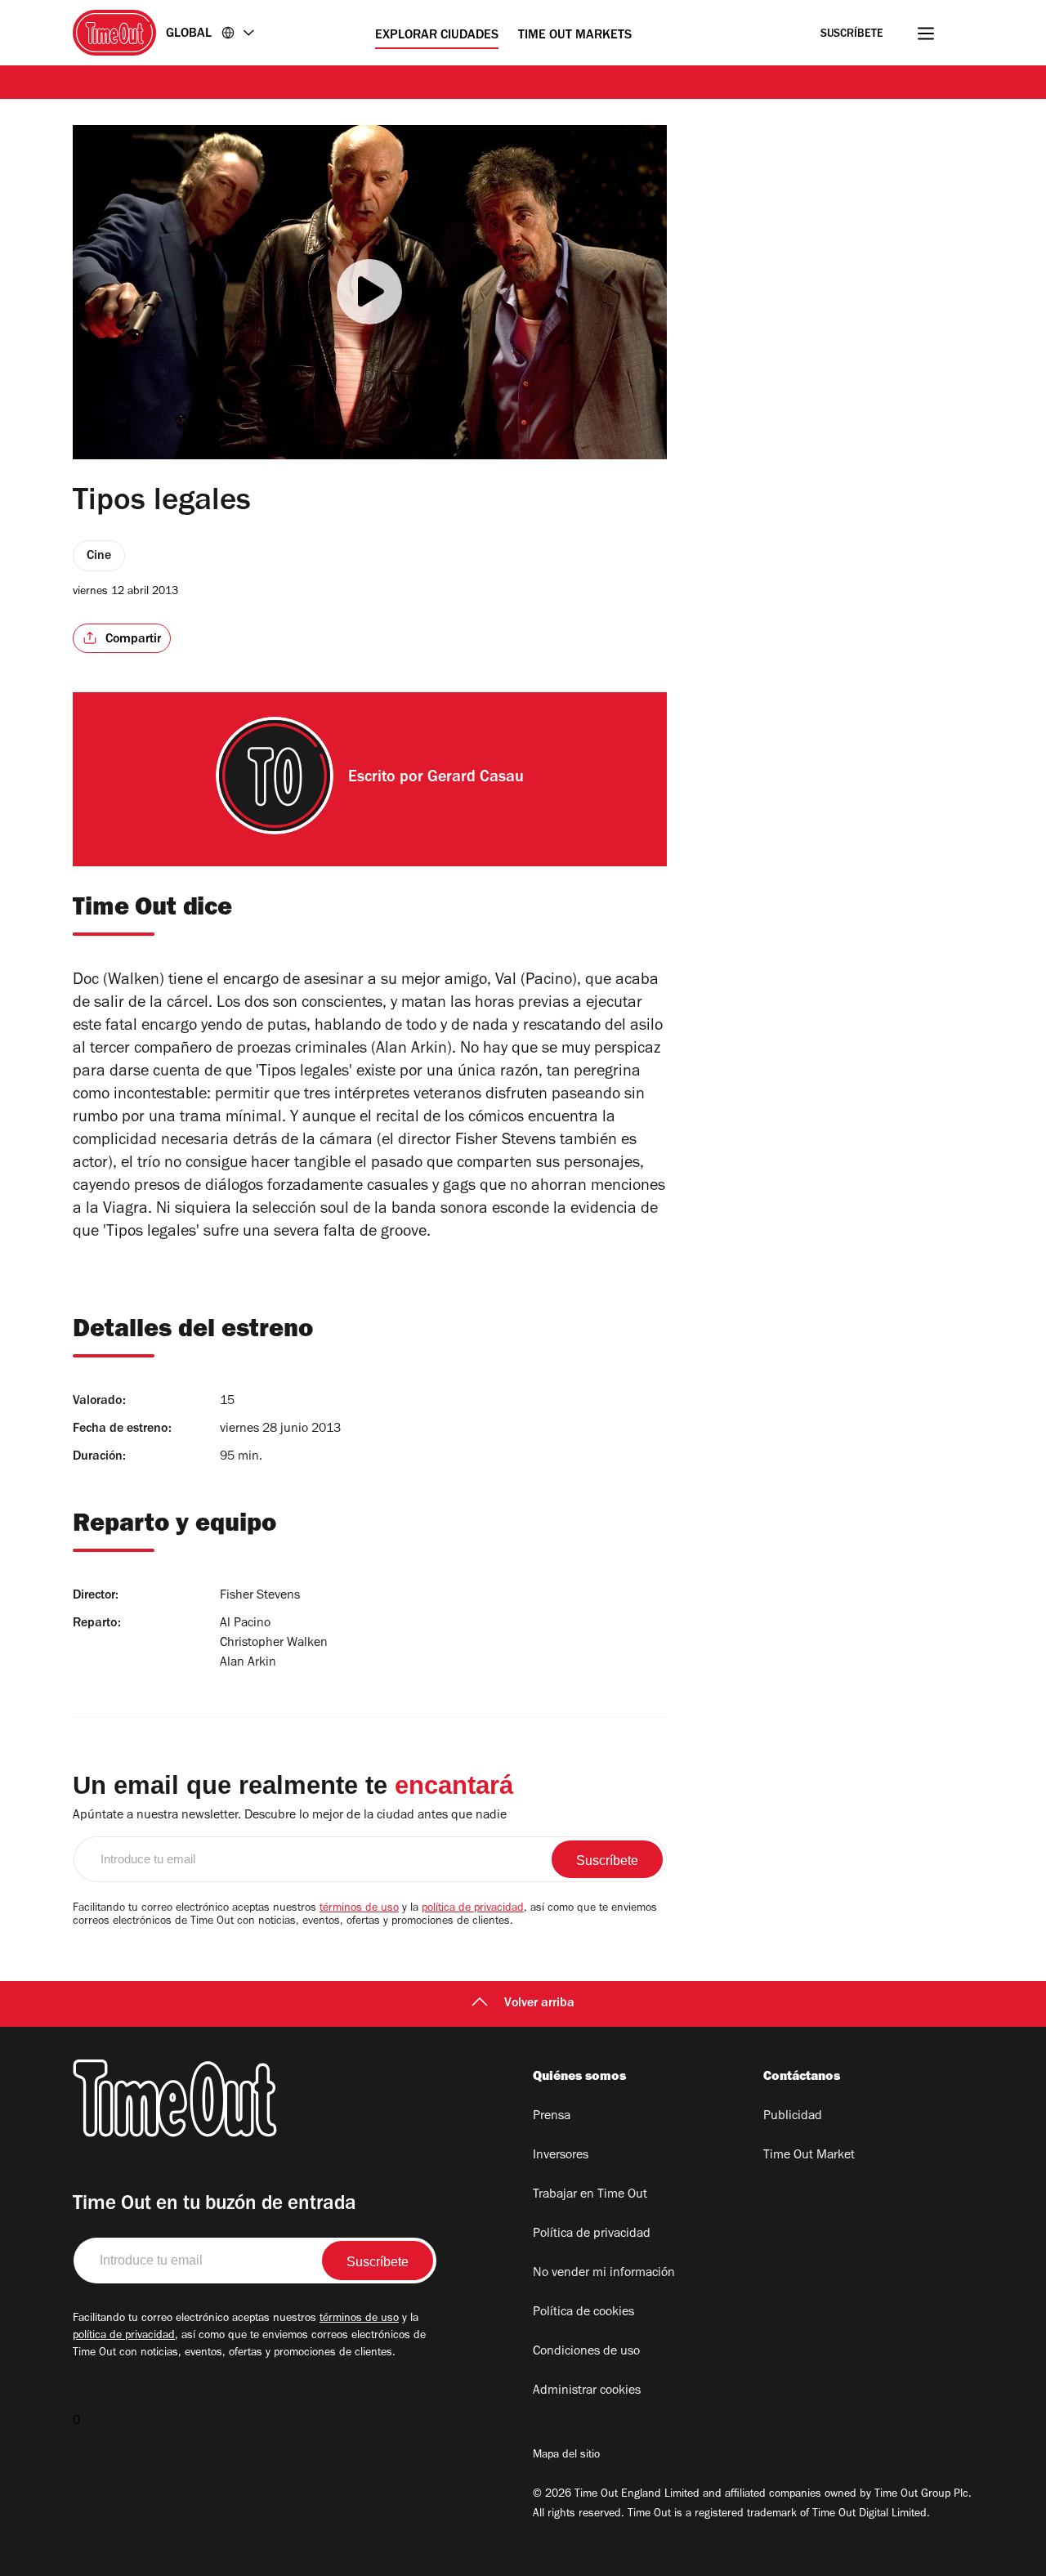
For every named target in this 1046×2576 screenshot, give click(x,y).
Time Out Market (809, 2156)
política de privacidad (473, 1909)
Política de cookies (583, 2313)
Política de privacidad (592, 2234)
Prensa (552, 2117)
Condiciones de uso (586, 2352)
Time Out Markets (575, 36)
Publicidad (793, 2117)
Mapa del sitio (566, 2456)
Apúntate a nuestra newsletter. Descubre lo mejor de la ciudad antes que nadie (290, 1816)
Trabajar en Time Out (590, 2195)
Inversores (561, 2156)
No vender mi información (604, 2274)
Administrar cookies (587, 2391)
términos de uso (359, 1909)
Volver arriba (539, 2004)
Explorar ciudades (437, 36)
